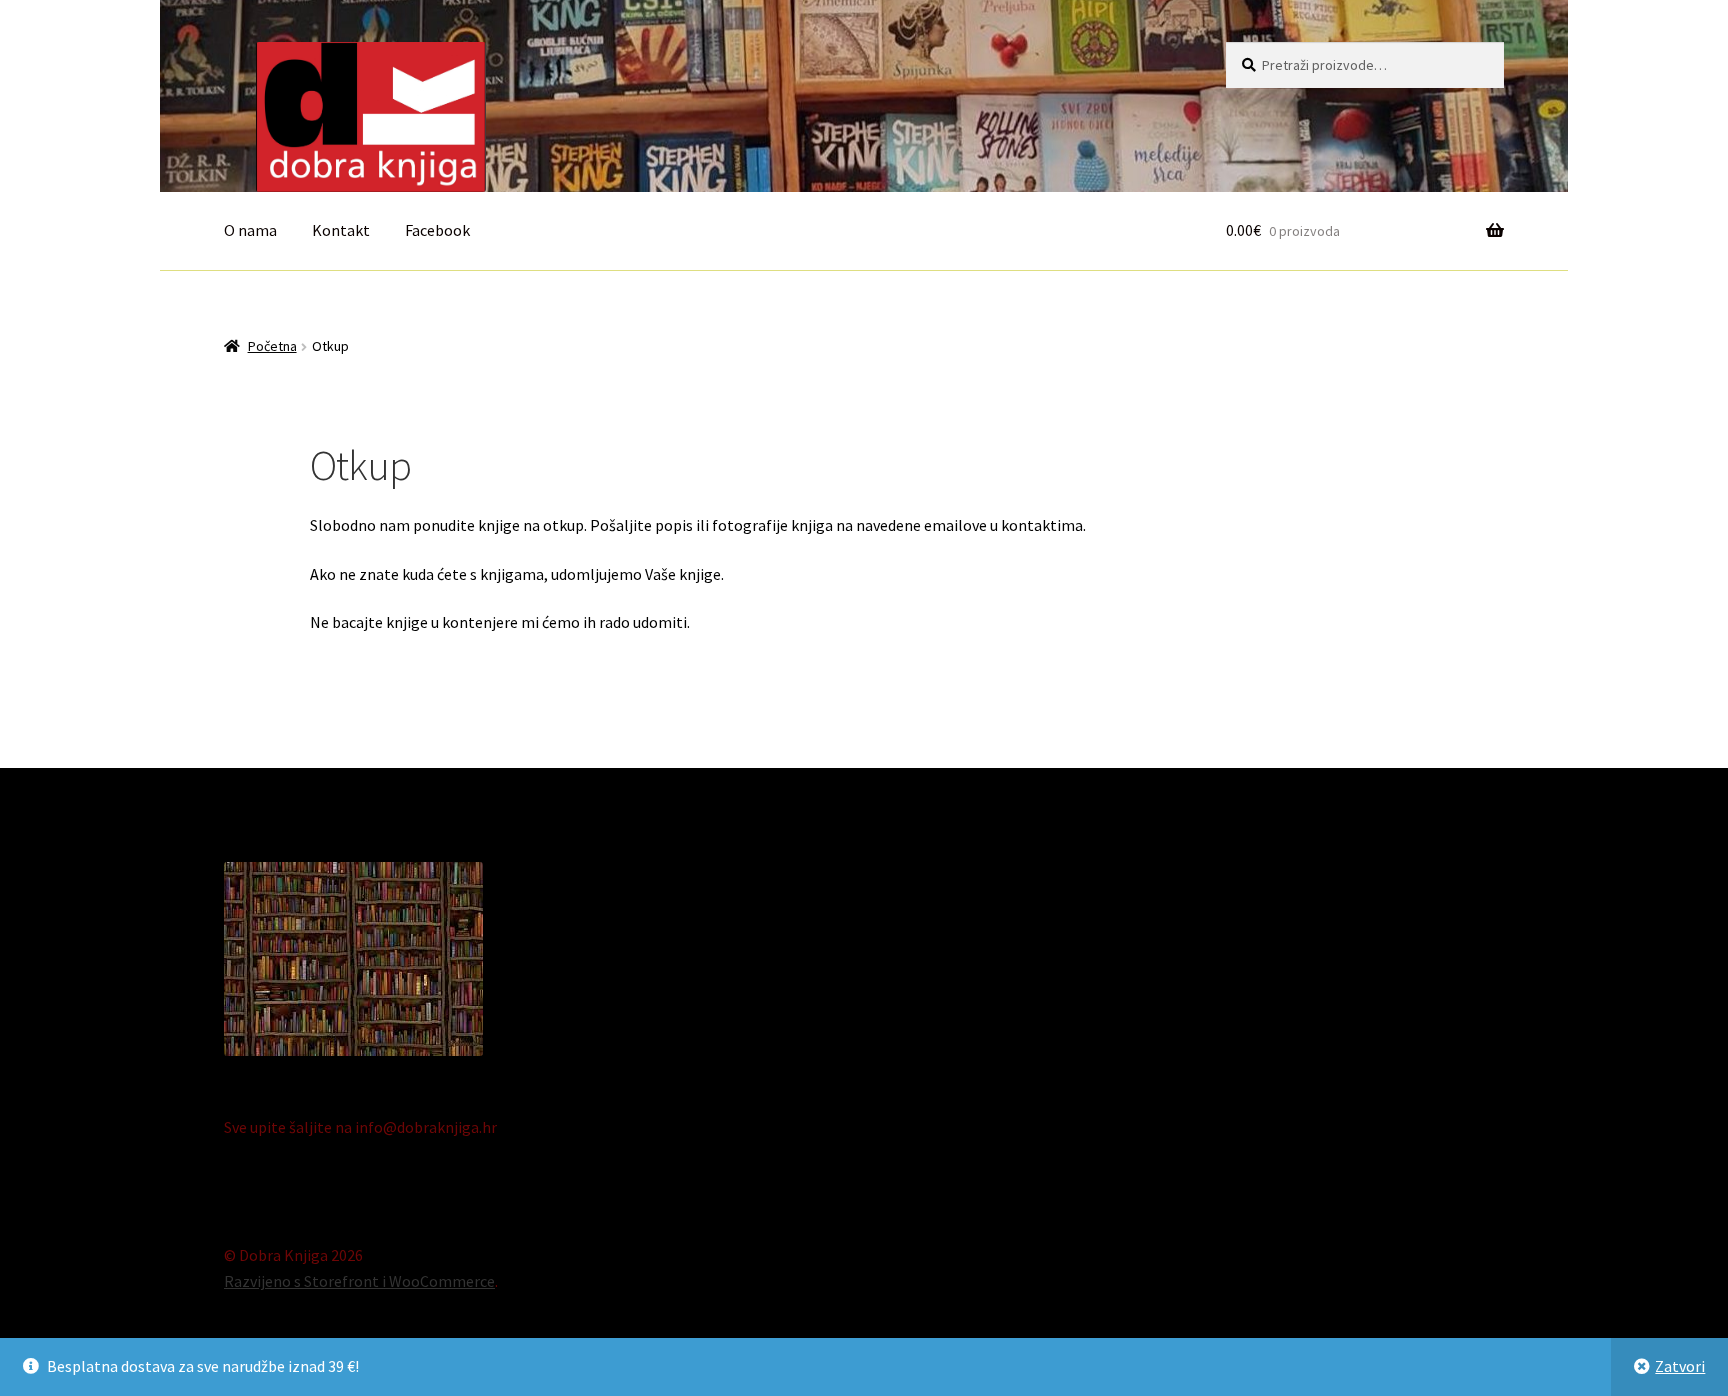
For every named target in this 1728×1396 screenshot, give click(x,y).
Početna (272, 346)
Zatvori (1680, 1366)
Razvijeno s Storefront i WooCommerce (359, 1281)
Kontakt (341, 230)
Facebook (437, 230)
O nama (250, 230)
